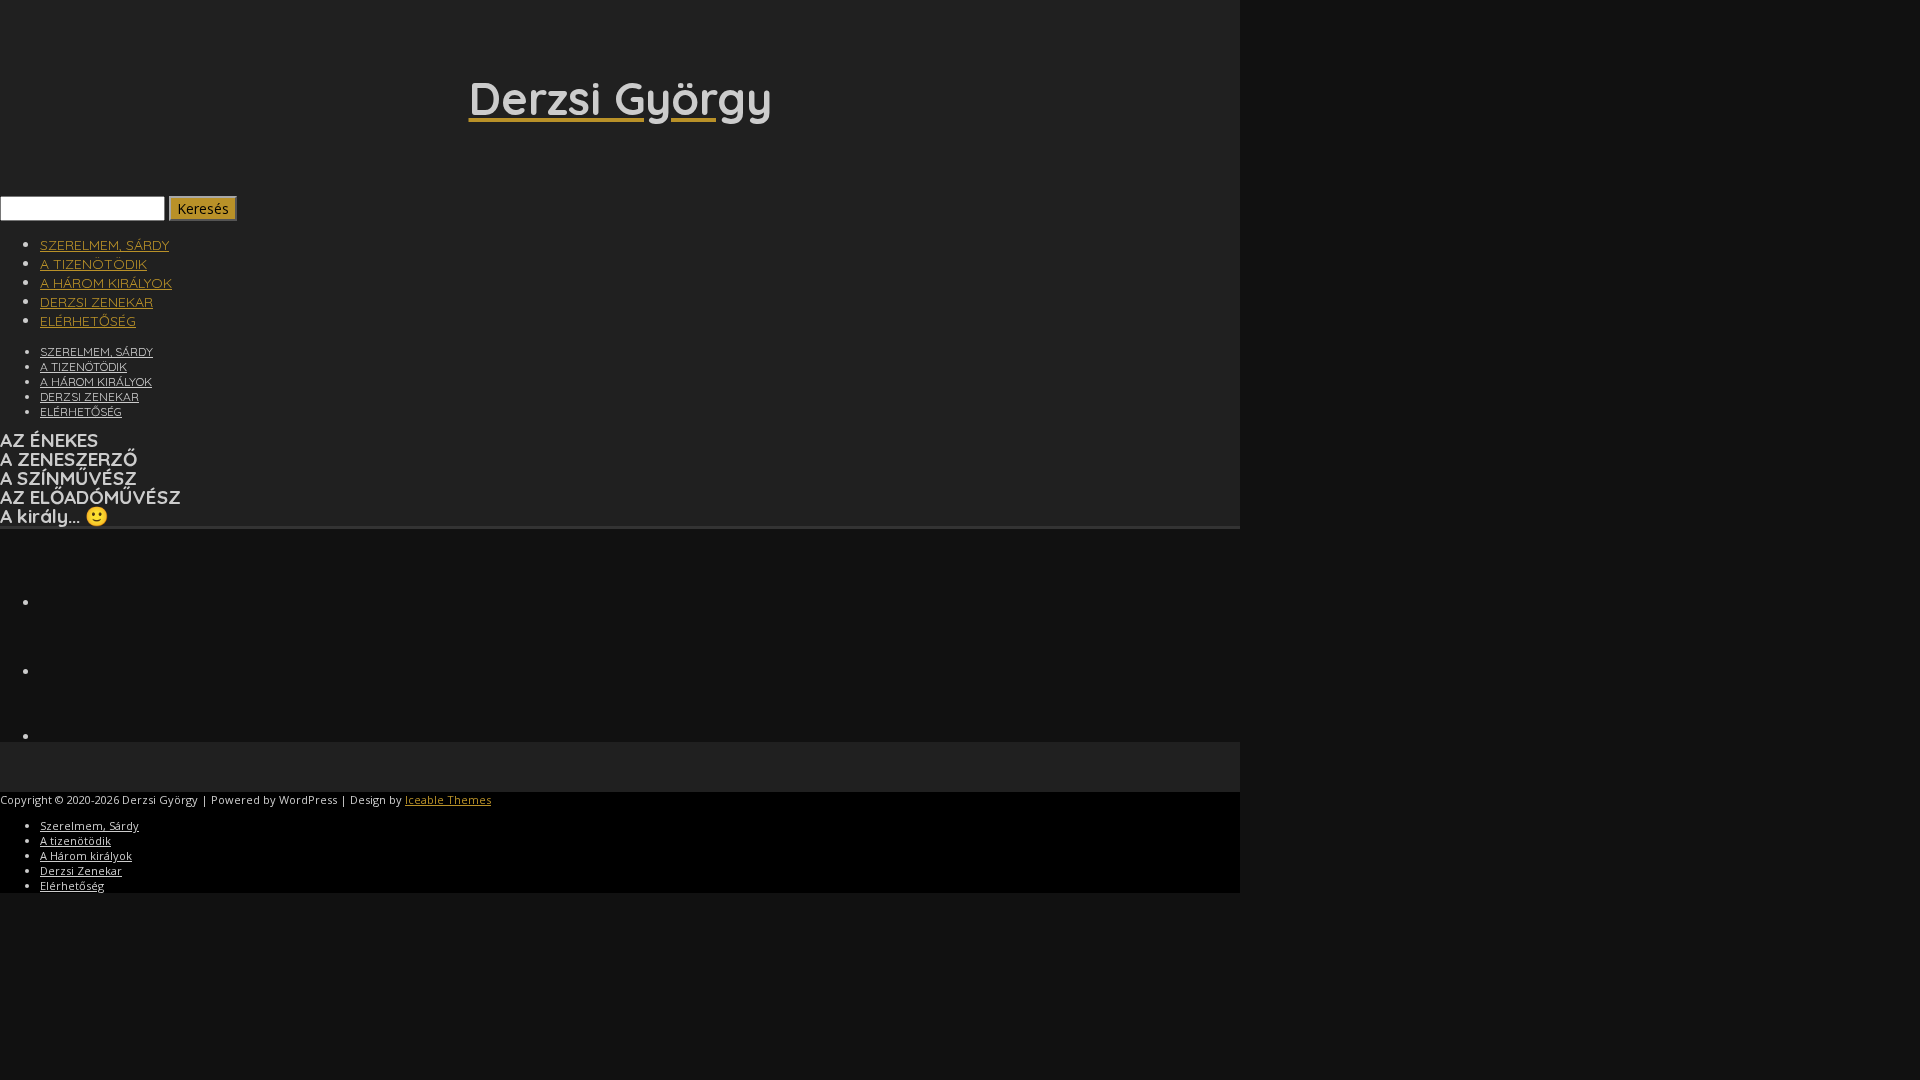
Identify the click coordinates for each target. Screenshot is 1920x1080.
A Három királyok (106, 283)
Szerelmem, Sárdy (104, 245)
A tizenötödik (93, 264)
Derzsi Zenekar (96, 302)
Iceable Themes (448, 799)
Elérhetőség (88, 321)
